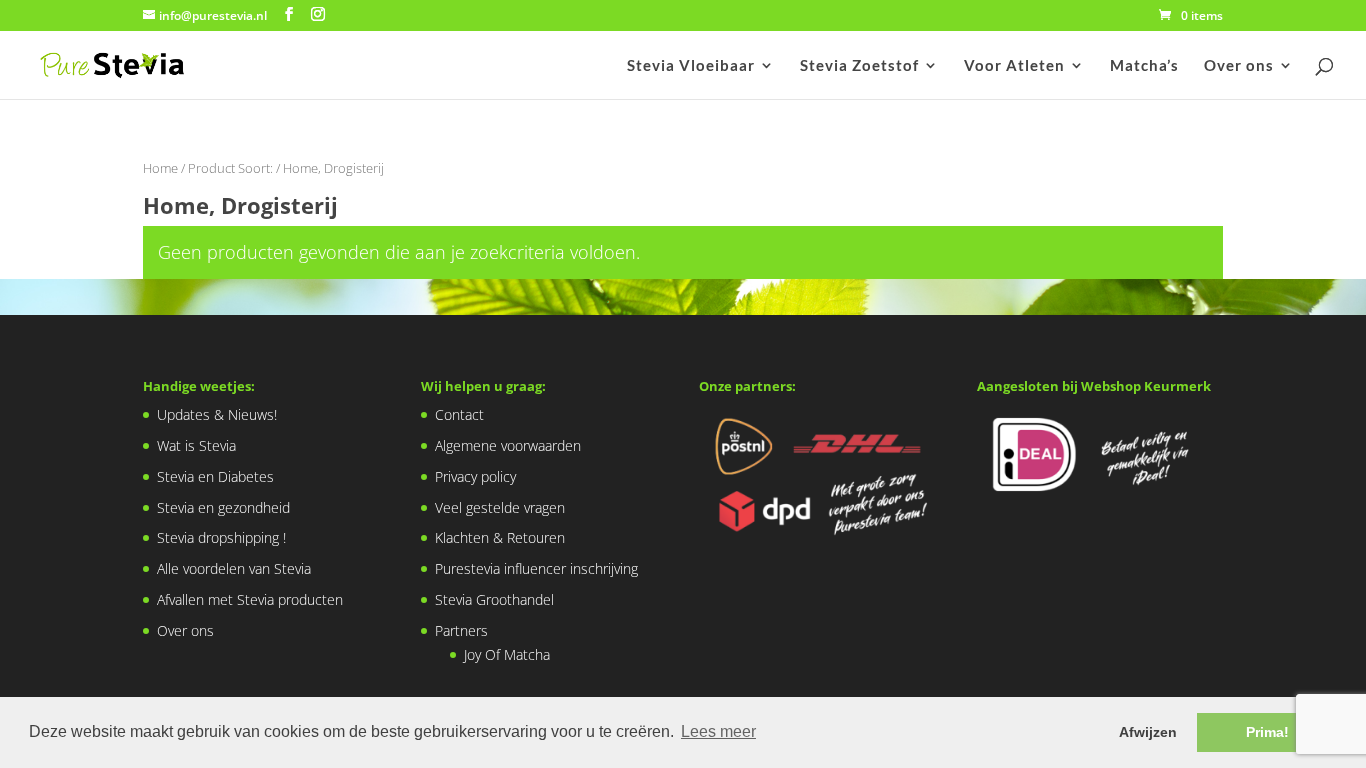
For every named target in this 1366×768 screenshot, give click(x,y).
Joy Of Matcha (507, 654)
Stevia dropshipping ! (221, 537)
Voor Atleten (1014, 66)
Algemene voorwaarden (508, 445)
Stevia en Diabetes (215, 476)
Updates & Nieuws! (217, 414)
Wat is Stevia (196, 445)
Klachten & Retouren (500, 537)
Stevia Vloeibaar (691, 66)
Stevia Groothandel (494, 599)
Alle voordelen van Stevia (234, 568)
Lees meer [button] (718, 731)
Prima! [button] (1267, 732)
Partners (461, 630)
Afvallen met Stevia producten (250, 599)
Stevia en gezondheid (223, 507)
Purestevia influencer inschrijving (536, 568)
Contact (459, 414)
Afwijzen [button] (1148, 732)
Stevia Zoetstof (859, 66)
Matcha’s (1144, 66)
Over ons (1239, 66)
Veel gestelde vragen (500, 507)
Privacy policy (475, 476)
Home (160, 168)
